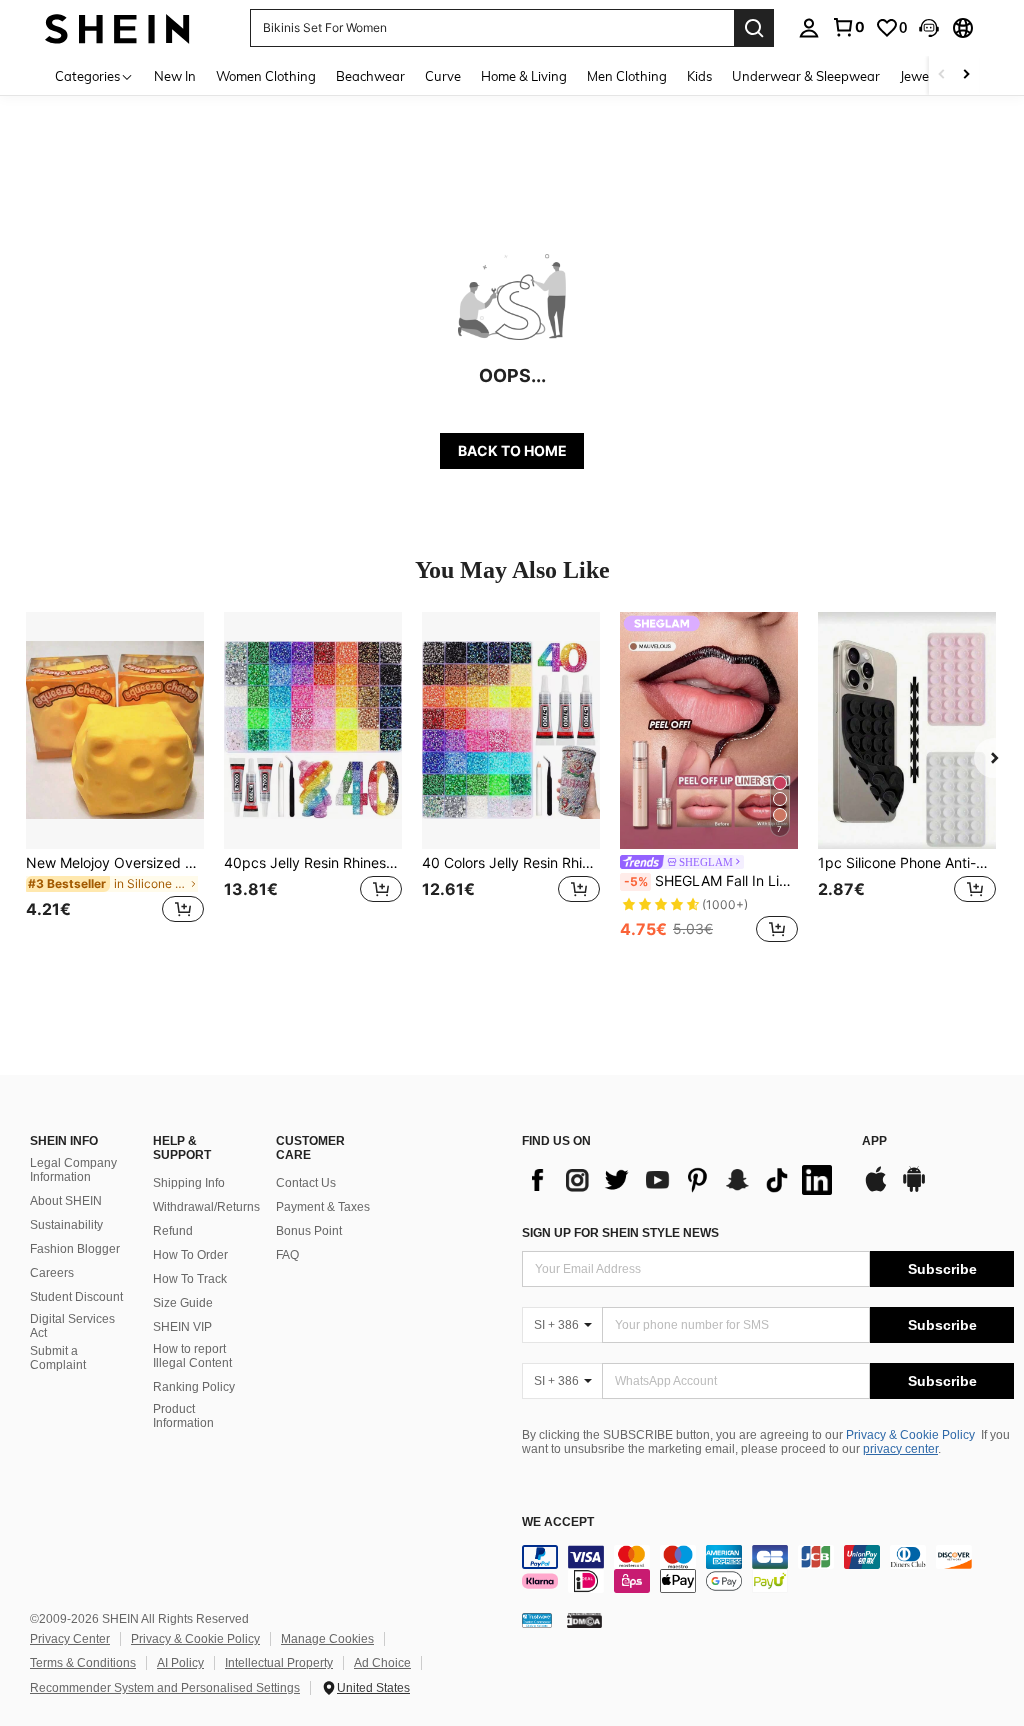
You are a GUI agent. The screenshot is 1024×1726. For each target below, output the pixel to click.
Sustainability (66, 1225)
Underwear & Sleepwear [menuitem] (806, 76)
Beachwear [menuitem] (370, 76)
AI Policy (180, 1663)
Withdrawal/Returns (206, 1207)
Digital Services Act (72, 1326)
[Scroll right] (966, 75)
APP (874, 1141)
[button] (929, 28)
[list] (682, 1180)
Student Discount (76, 1297)
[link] (848, 27)
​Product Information (183, 1416)
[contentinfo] (768, 1569)
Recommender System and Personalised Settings (165, 1688)
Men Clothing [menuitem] (627, 76)
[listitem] (115, 779)
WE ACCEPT (558, 1522)
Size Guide (183, 1303)
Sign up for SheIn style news (620, 1233)
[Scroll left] (942, 75)
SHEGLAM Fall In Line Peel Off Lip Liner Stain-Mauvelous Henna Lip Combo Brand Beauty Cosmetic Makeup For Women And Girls (711, 881)
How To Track (190, 1279)
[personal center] (809, 28)
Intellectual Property (279, 1663)
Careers (52, 1273)
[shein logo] (117, 27)
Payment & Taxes (323, 1207)
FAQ (287, 1255)
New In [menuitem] (175, 76)
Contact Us (306, 1183)
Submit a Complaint (58, 1358)
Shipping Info (189, 1183)
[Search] (754, 28)
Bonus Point (309, 1231)
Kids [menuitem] (699, 76)
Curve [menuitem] (443, 76)
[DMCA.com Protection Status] (584, 1620)
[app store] (876, 1189)
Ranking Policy (194, 1387)
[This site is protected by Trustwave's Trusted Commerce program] (537, 1620)
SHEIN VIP (182, 1327)
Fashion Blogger (75, 1249)
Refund (173, 1231)
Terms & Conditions (83, 1663)
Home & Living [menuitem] (524, 76)
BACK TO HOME (512, 450)
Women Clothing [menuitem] (266, 76)
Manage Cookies (327, 1639)
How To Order (190, 1255)
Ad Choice (382, 1663)
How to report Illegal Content (192, 1356)
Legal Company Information (73, 1170)
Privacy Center (70, 1639)
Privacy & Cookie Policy (910, 1435)
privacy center (900, 1449)
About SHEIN (66, 1201)
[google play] (914, 1189)
